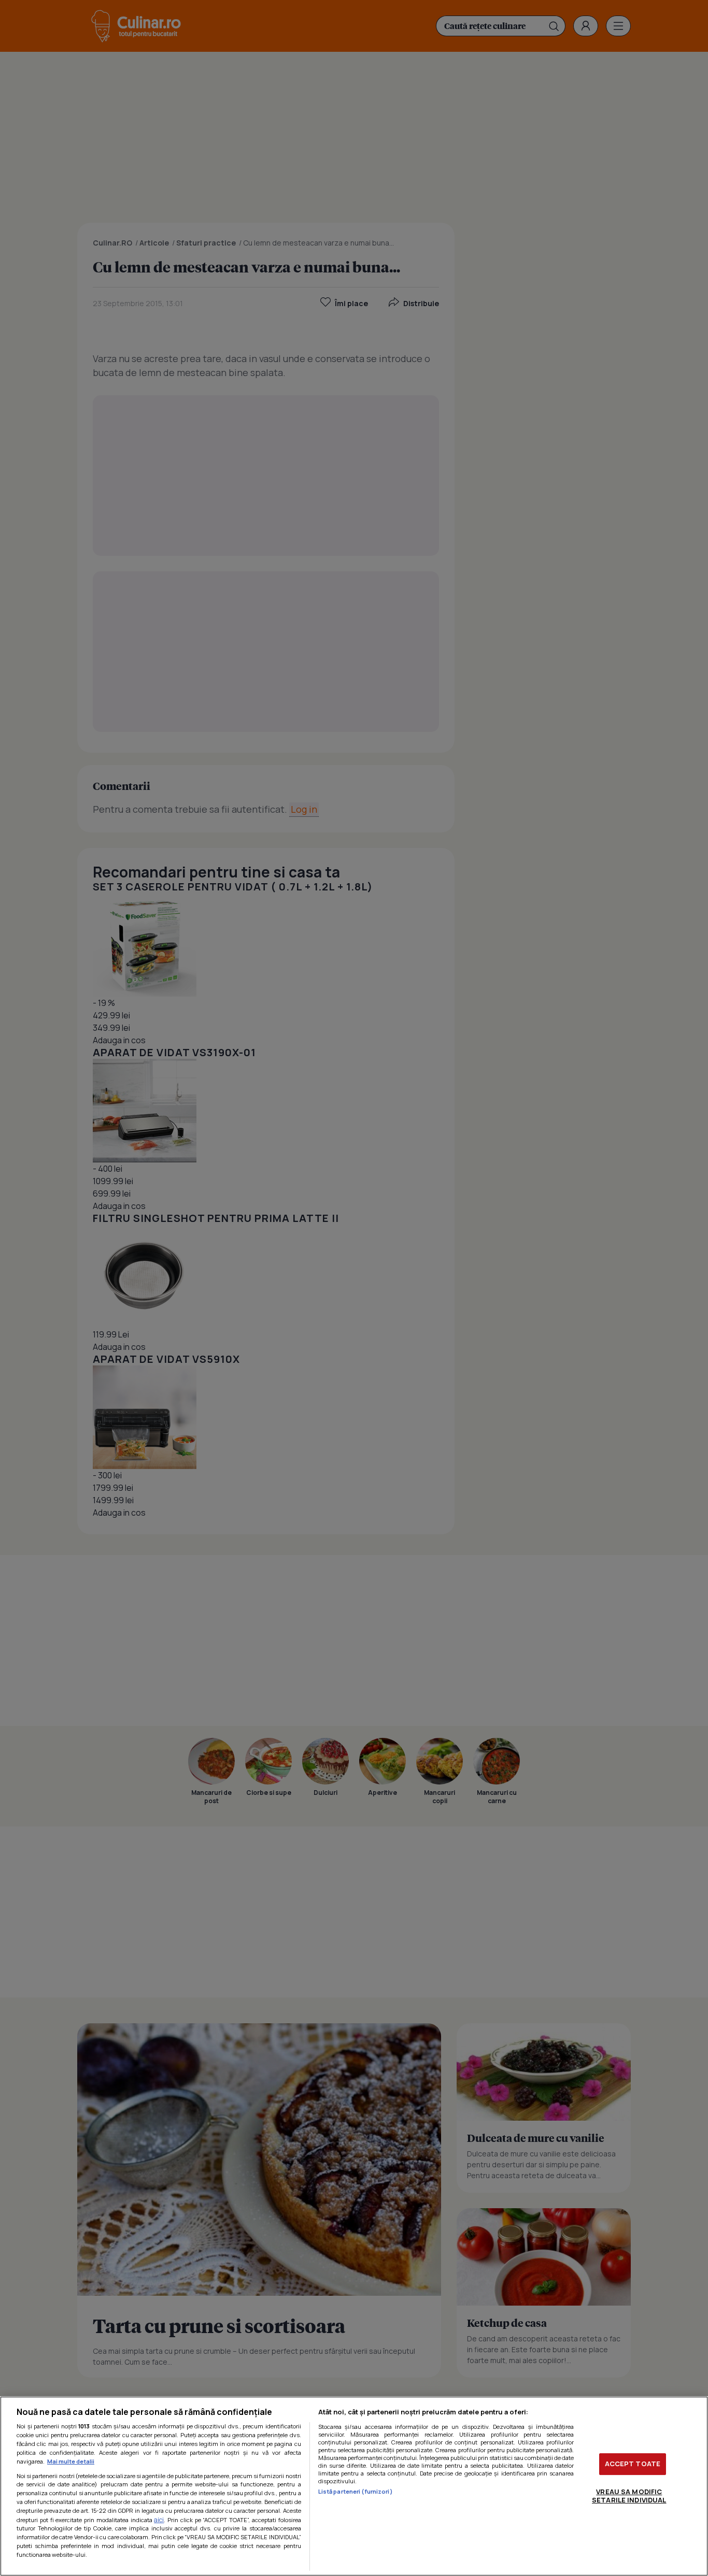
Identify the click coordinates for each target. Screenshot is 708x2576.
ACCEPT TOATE (633, 2464)
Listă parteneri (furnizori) (356, 2491)
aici (159, 2520)
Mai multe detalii (71, 2461)
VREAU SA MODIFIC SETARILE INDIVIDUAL (629, 2496)
